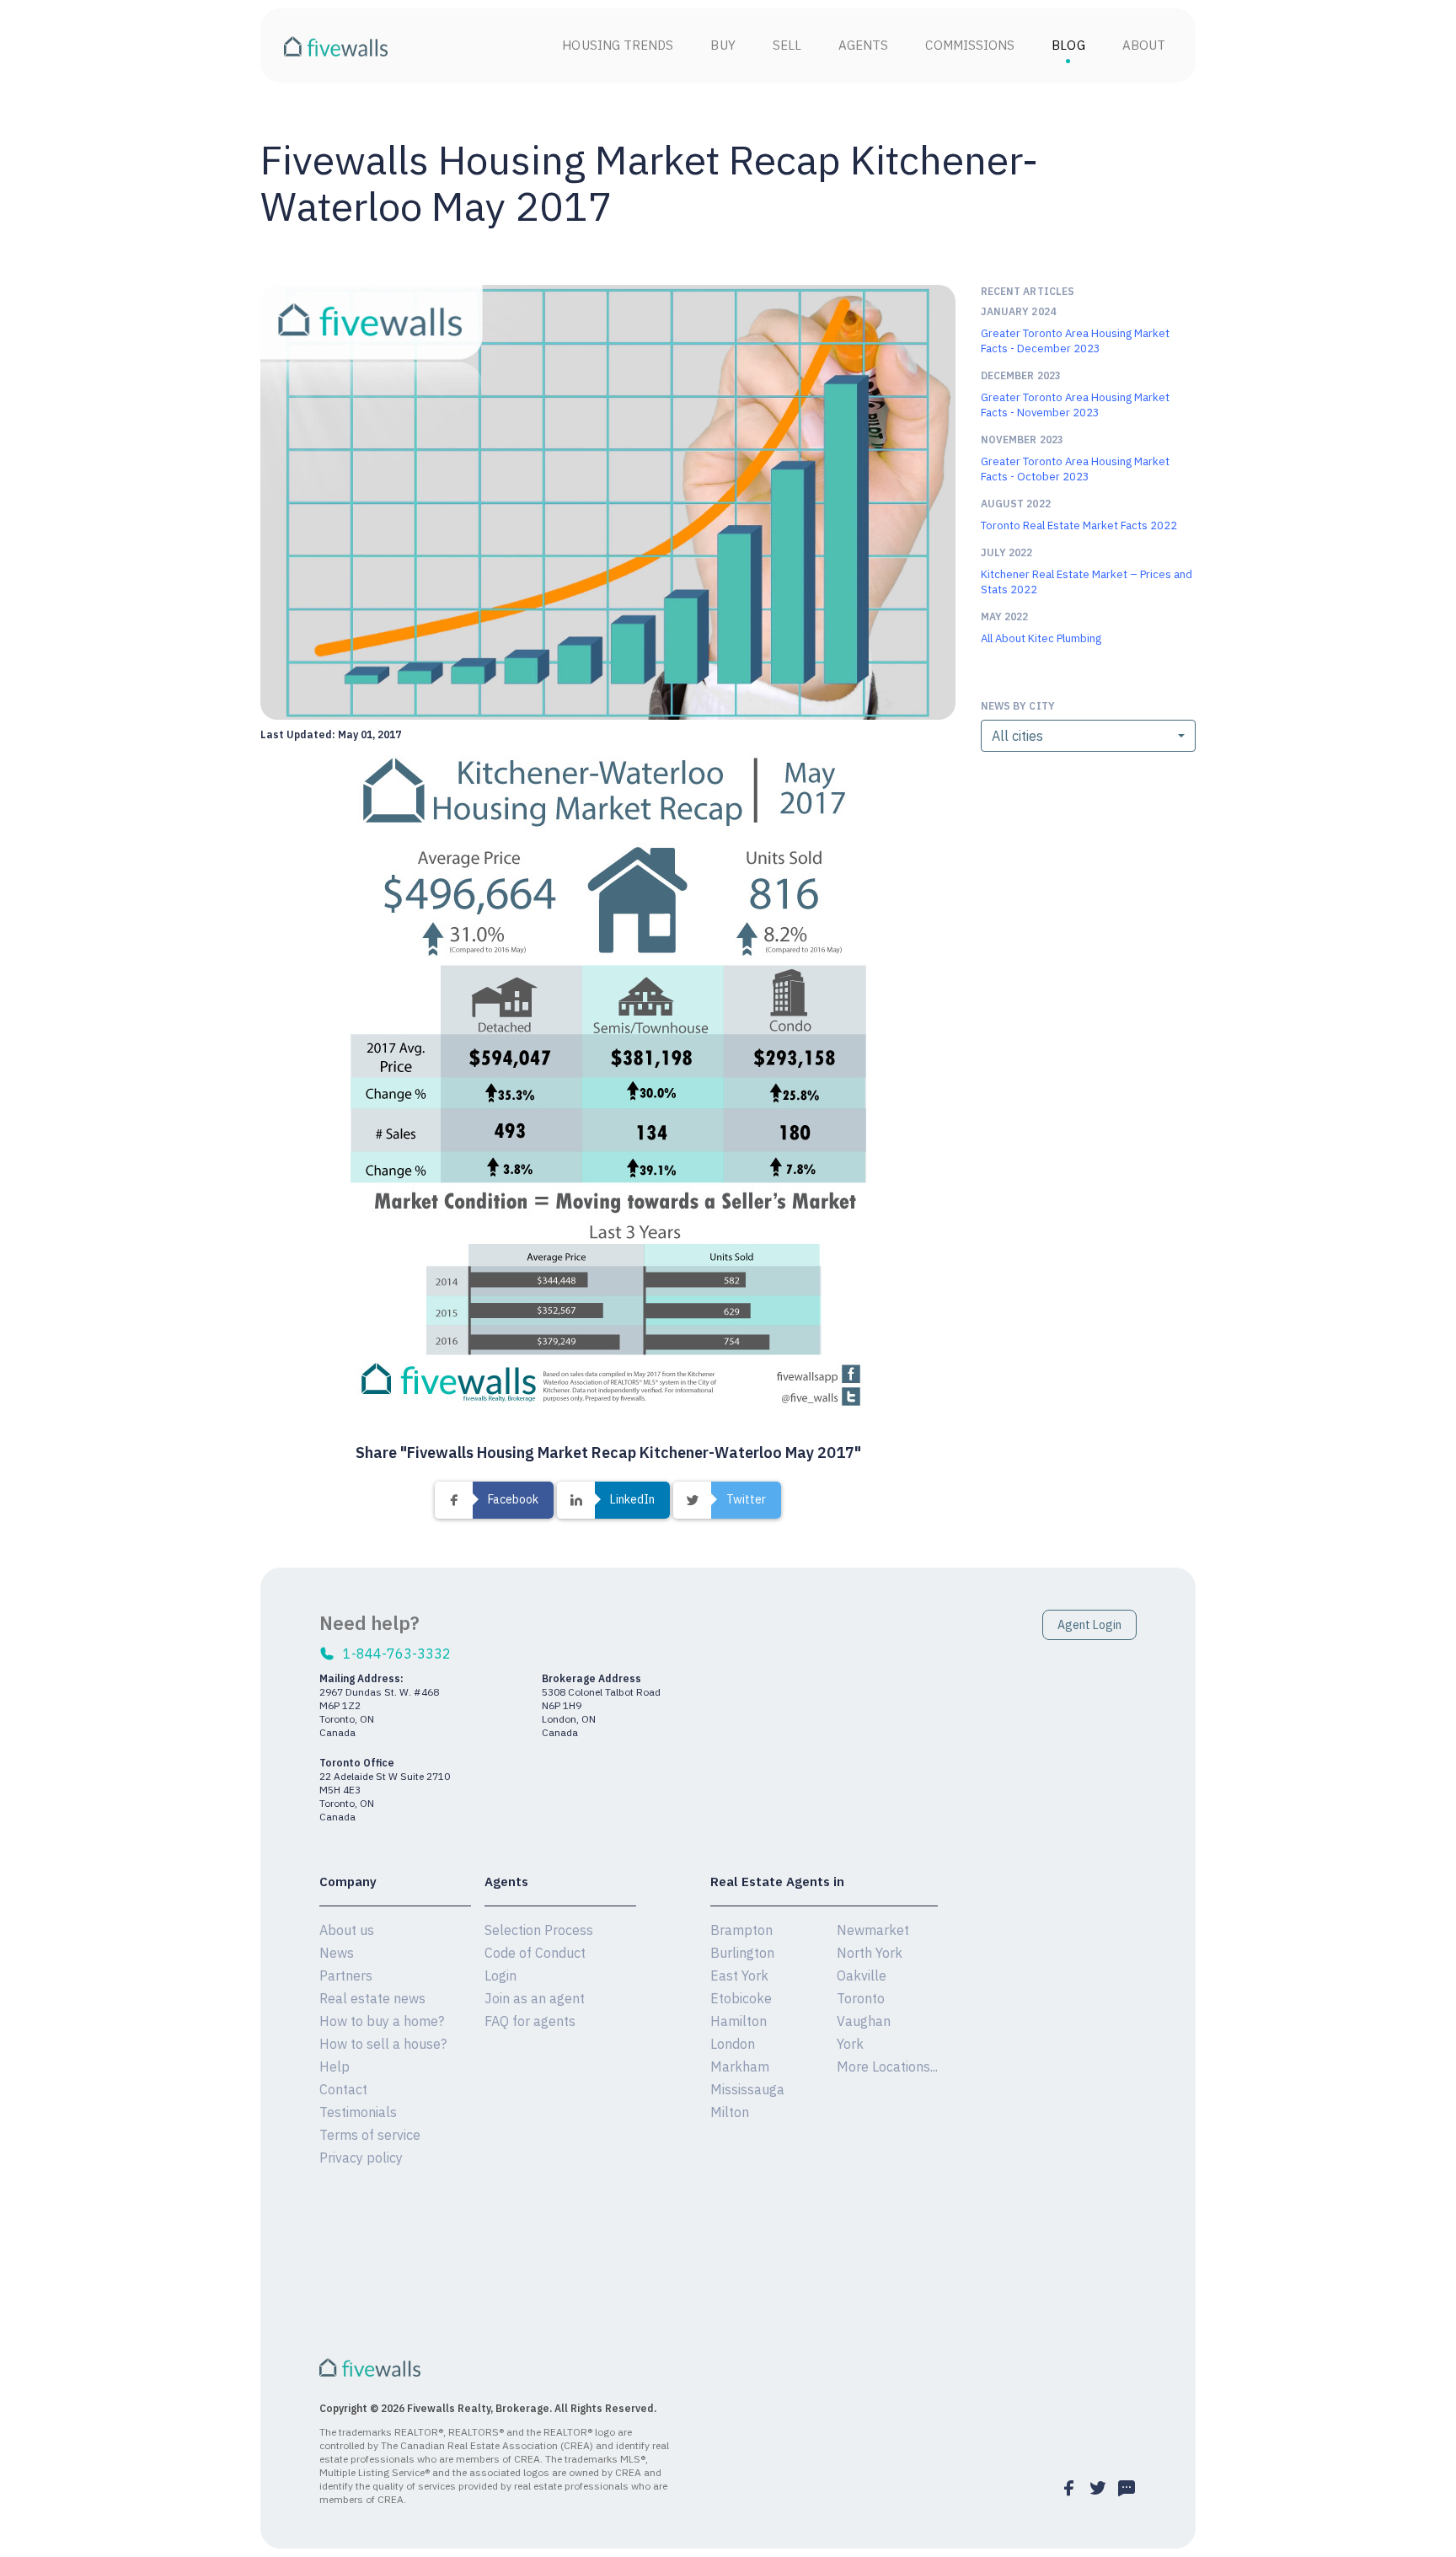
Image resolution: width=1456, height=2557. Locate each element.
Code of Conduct (535, 1953)
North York (870, 1953)
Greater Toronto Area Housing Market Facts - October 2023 (1075, 469)
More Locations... (887, 2067)
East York (739, 1975)
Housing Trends (618, 45)
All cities (1017, 736)
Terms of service (370, 2135)
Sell (787, 45)
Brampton (741, 1930)
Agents (863, 45)
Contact (343, 2089)
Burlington (742, 1953)
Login (500, 1975)
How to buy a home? (382, 2021)
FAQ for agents (530, 2021)
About (1144, 45)
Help (335, 2067)
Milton (730, 2112)
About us (347, 1930)
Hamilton (739, 2021)
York (850, 2044)
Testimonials (358, 2112)
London (733, 2044)
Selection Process (539, 1930)
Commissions (970, 45)
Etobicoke (741, 1998)
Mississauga (747, 2089)
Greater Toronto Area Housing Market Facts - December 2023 (1075, 341)
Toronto (861, 1998)
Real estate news (372, 1998)
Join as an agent (535, 1998)
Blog (1068, 45)
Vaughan (864, 2021)
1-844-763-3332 (397, 1654)
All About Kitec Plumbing (1041, 638)
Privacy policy (361, 2158)
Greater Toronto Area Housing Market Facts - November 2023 (1075, 405)
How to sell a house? (383, 2044)
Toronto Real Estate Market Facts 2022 (1079, 525)
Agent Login (1089, 1625)
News (337, 1953)
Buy (723, 45)
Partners (346, 1975)
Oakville (862, 1975)
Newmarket (873, 1930)
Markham (740, 2067)
